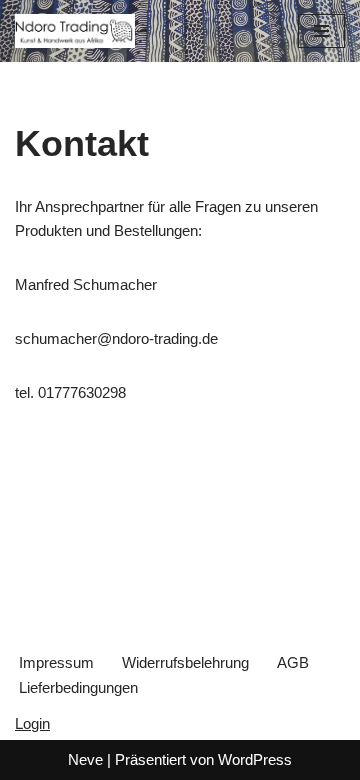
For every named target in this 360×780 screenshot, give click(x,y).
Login (32, 723)
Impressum (56, 662)
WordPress (255, 759)
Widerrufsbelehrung (185, 662)
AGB (293, 662)
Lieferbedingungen (78, 687)
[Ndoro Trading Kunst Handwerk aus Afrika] (75, 31)
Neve (85, 759)
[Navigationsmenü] (321, 31)
